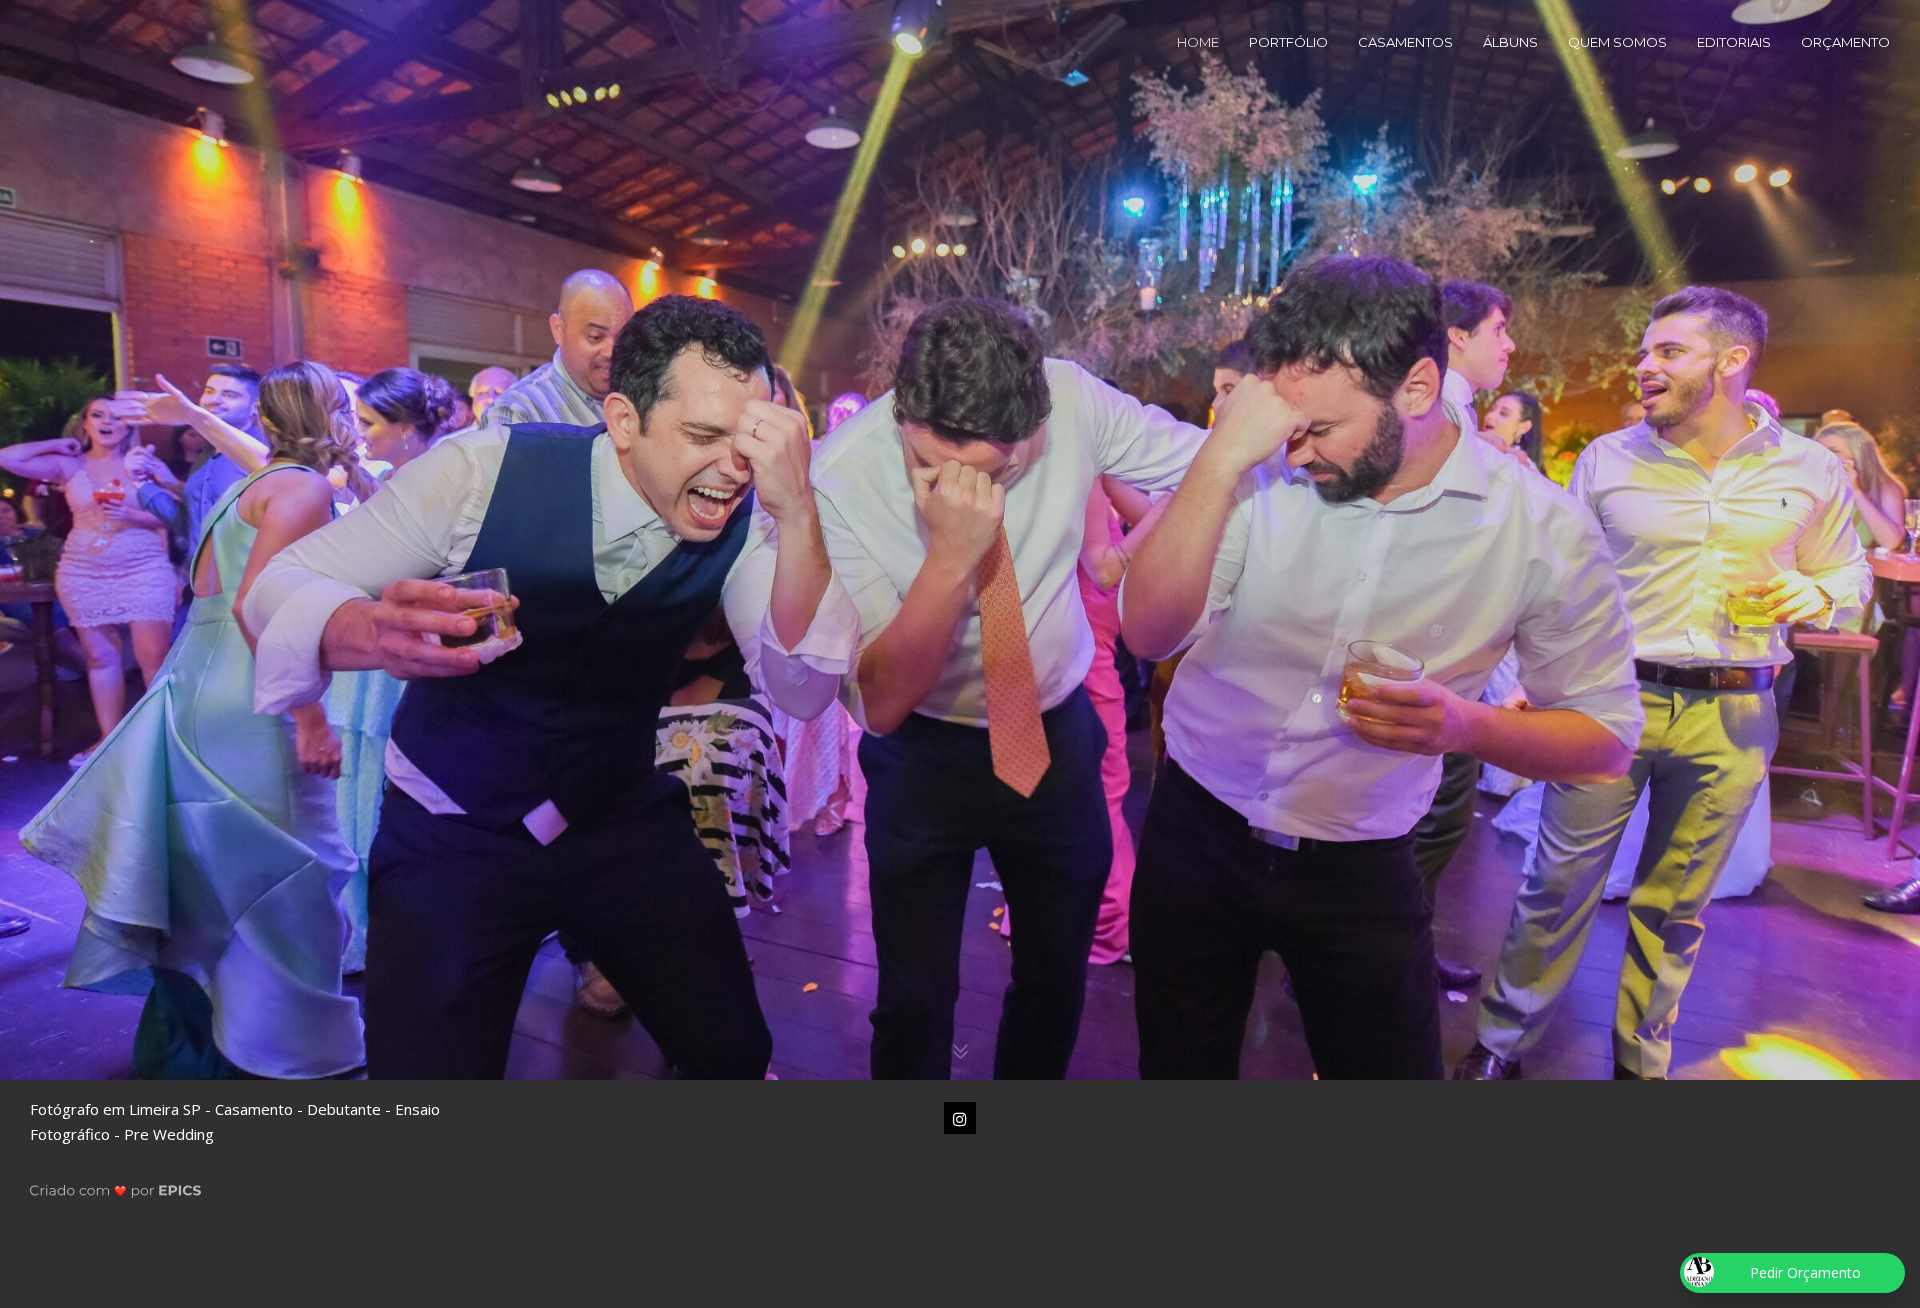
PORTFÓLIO (1288, 42)
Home (1198, 42)
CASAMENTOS (1405, 42)
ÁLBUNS (1510, 42)
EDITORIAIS (1734, 42)
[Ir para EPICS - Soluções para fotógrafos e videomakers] (115, 1189)
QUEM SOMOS (1617, 42)
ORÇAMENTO (1845, 42)
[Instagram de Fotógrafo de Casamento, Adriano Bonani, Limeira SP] (960, 1118)
